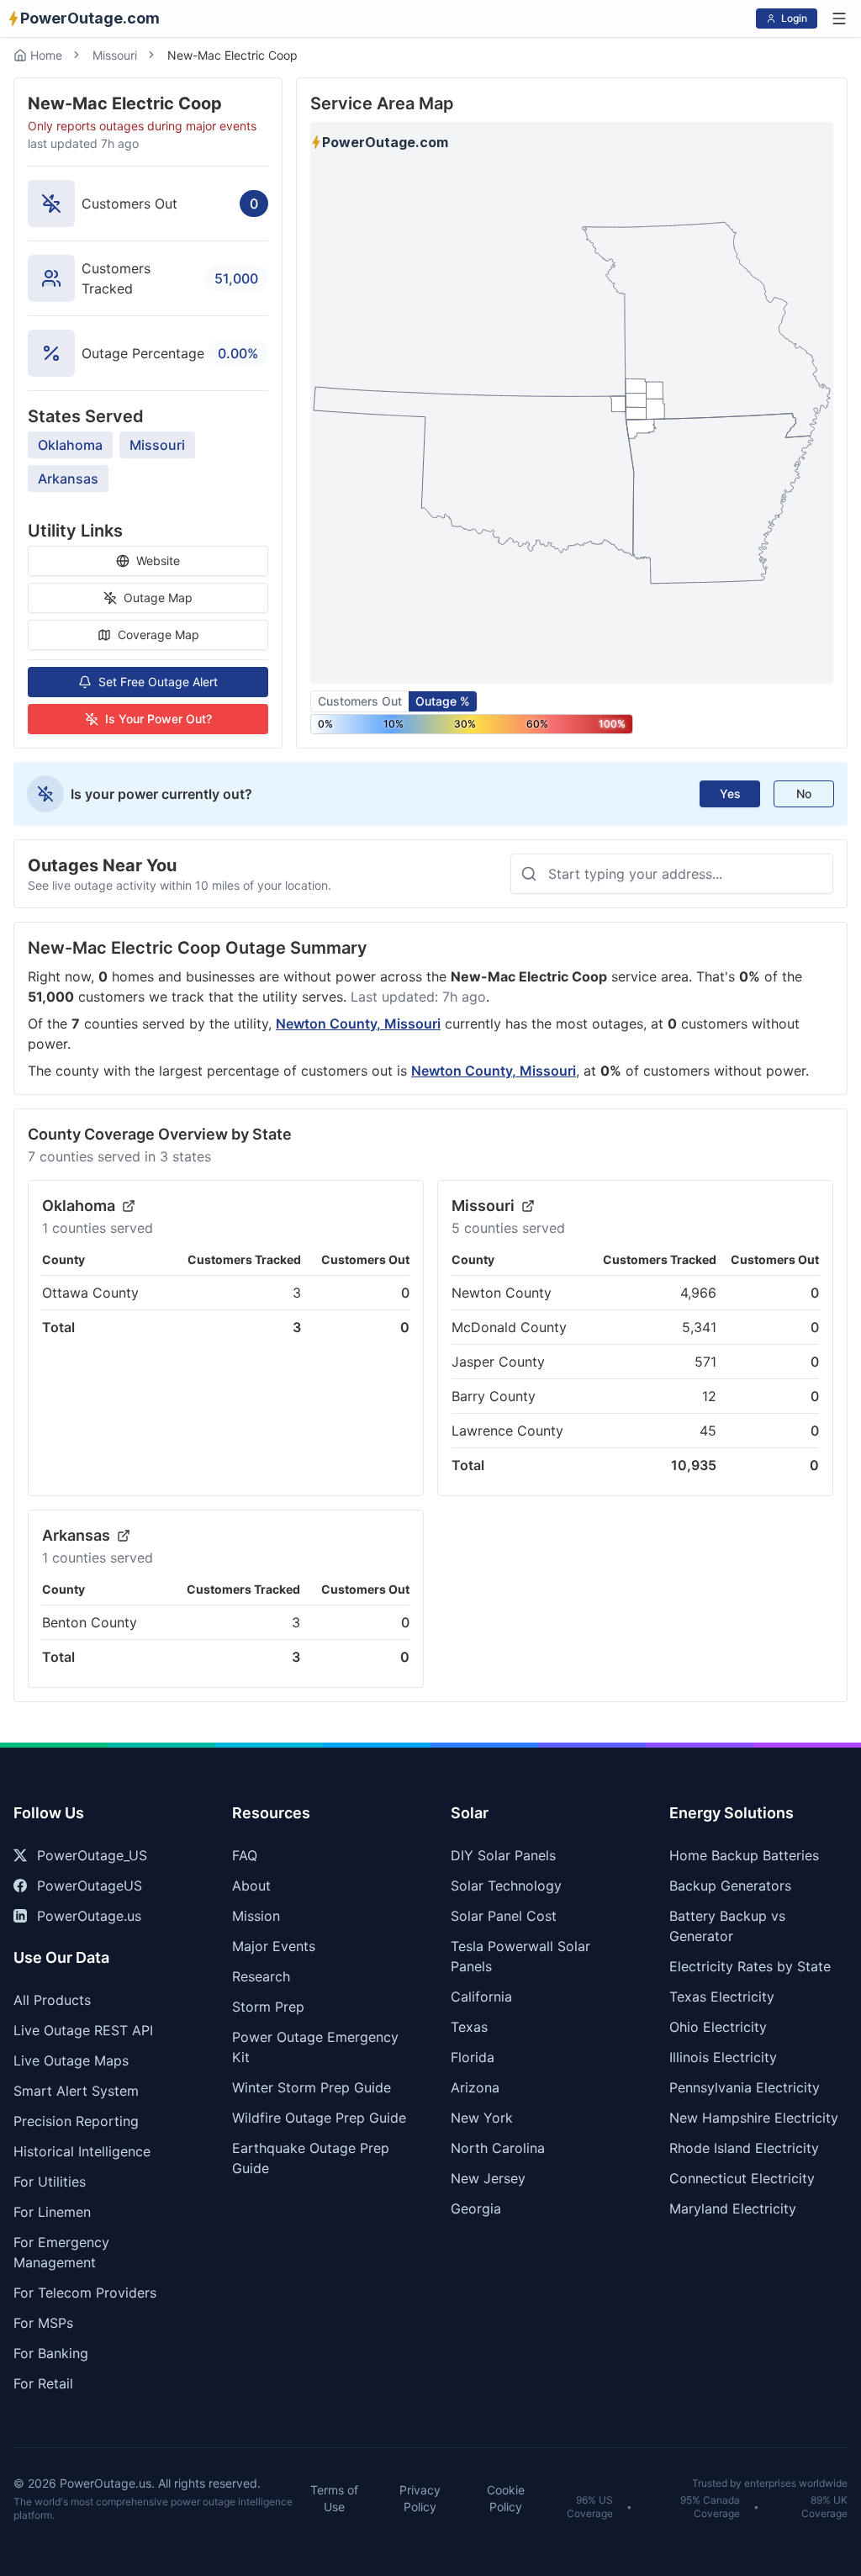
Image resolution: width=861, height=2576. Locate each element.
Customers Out (360, 701)
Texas (469, 2027)
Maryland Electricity (733, 2208)
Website (158, 561)
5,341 (699, 1327)
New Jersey (488, 2178)
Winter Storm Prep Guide (312, 2087)
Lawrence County (507, 1431)
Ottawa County (90, 1293)
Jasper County (498, 1362)
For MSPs (43, 2323)
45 (708, 1431)
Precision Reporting (76, 2121)
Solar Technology (506, 1886)
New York (482, 2118)
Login (794, 18)
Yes (730, 793)
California (481, 1997)
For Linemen (52, 2212)
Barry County (494, 1396)
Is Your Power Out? (158, 719)
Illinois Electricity (723, 2057)
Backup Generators (730, 1886)
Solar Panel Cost (504, 1916)
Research (261, 1976)
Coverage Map (158, 635)
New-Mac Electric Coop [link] (232, 55)
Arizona (475, 2087)
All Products (52, 2000)
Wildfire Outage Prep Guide (319, 2118)
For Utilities (50, 2182)
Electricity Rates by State (750, 1966)
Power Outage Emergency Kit (315, 2047)
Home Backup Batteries (744, 1855)
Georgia (476, 2208)
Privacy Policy (420, 2498)
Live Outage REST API (83, 2030)
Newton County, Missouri (358, 1024)
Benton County (90, 1622)
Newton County (502, 1293)
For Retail (43, 2383)
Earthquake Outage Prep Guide (311, 2158)
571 (705, 1362)
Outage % (443, 701)
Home (46, 55)
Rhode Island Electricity (744, 2148)
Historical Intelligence (82, 2151)
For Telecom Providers (85, 2293)
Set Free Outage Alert (158, 682)
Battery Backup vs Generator (727, 1926)
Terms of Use (334, 2498)
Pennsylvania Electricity (745, 2087)
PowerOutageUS (90, 1886)
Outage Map (158, 598)
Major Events (274, 1946)
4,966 (698, 1293)
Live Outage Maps (71, 2060)
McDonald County (509, 1327)
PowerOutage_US (92, 1855)
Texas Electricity (722, 1997)
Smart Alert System (76, 2091)
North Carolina (498, 2148)
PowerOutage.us (89, 1916)
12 (709, 1396)
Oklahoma (70, 445)
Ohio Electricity (718, 2027)
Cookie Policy (506, 2498)
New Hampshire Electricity (754, 2118)
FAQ (245, 1855)
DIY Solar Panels (503, 1855)
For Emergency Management (61, 2252)
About (251, 1886)
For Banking (51, 2353)
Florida (473, 2057)
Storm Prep (268, 2007)
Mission (256, 1916)
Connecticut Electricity (742, 2178)
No (804, 793)
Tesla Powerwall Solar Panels (520, 1956)
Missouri (115, 55)
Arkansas (68, 479)
